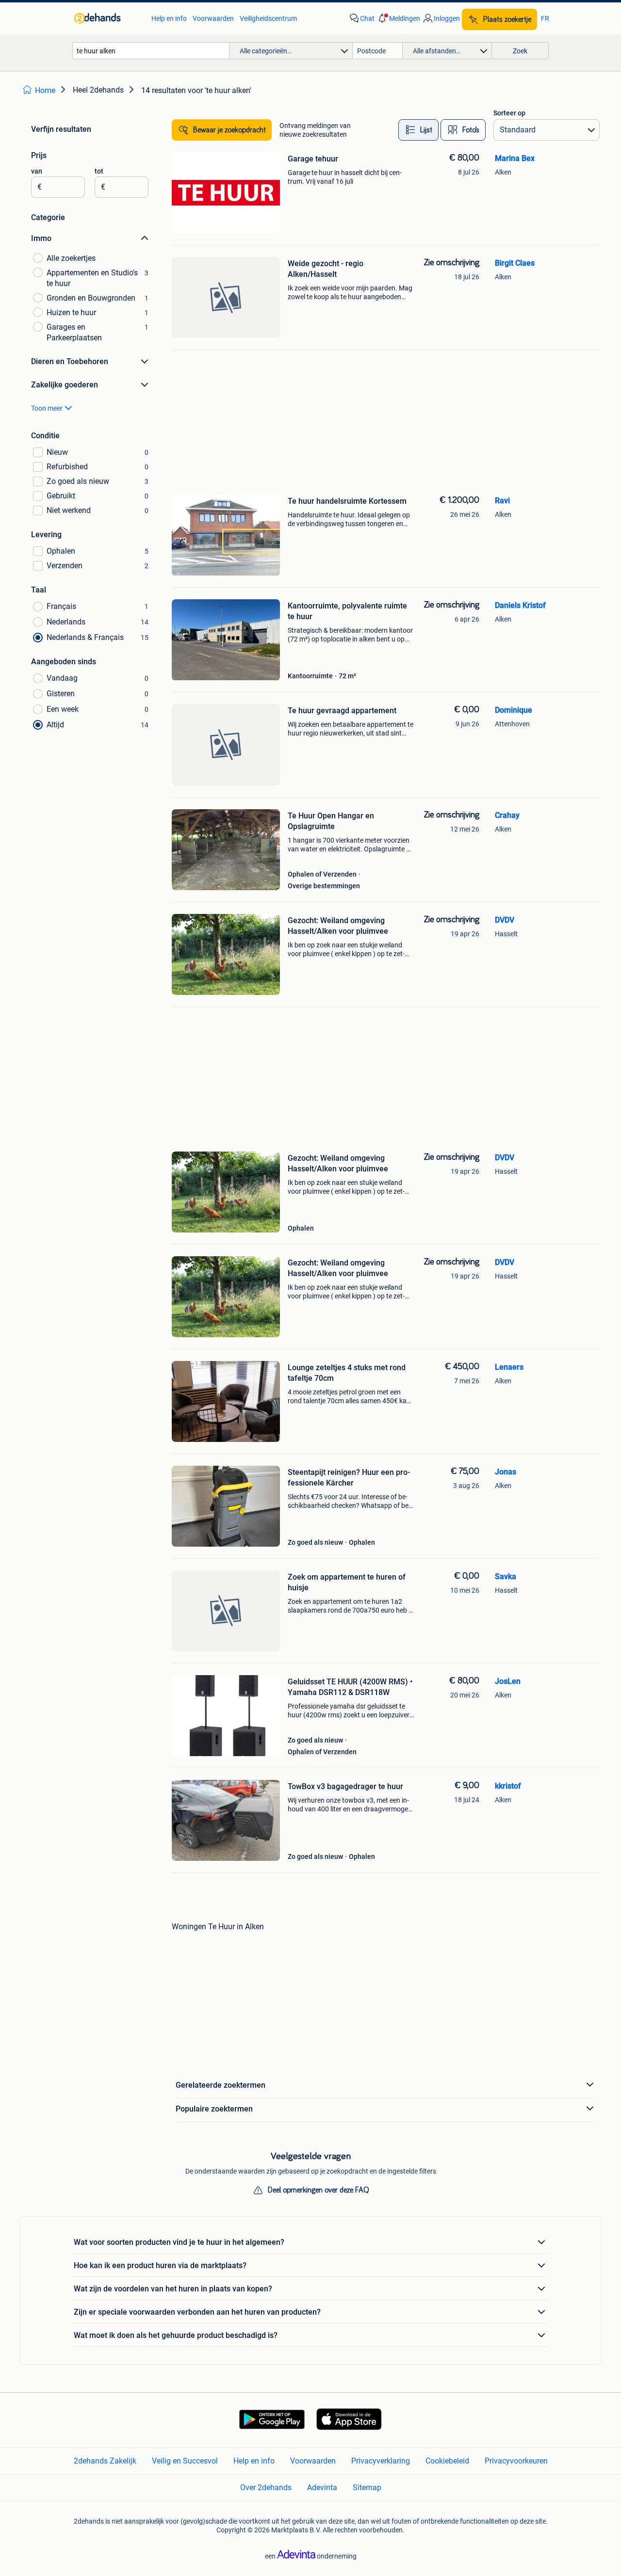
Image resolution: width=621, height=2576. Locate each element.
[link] (108, 18)
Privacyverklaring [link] (381, 2461)
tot (99, 171)
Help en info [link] (169, 18)
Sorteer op (509, 113)
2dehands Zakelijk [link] (105, 2461)
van (37, 171)
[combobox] (151, 51)
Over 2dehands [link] (266, 2488)
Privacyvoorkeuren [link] (516, 2461)
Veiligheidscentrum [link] (268, 18)
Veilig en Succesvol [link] (185, 2461)
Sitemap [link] (367, 2488)
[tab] (418, 130)
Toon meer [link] (47, 408)
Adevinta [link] (322, 2488)
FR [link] (545, 18)
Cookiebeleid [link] (447, 2461)
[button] (398, 18)
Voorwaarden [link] (213, 18)
